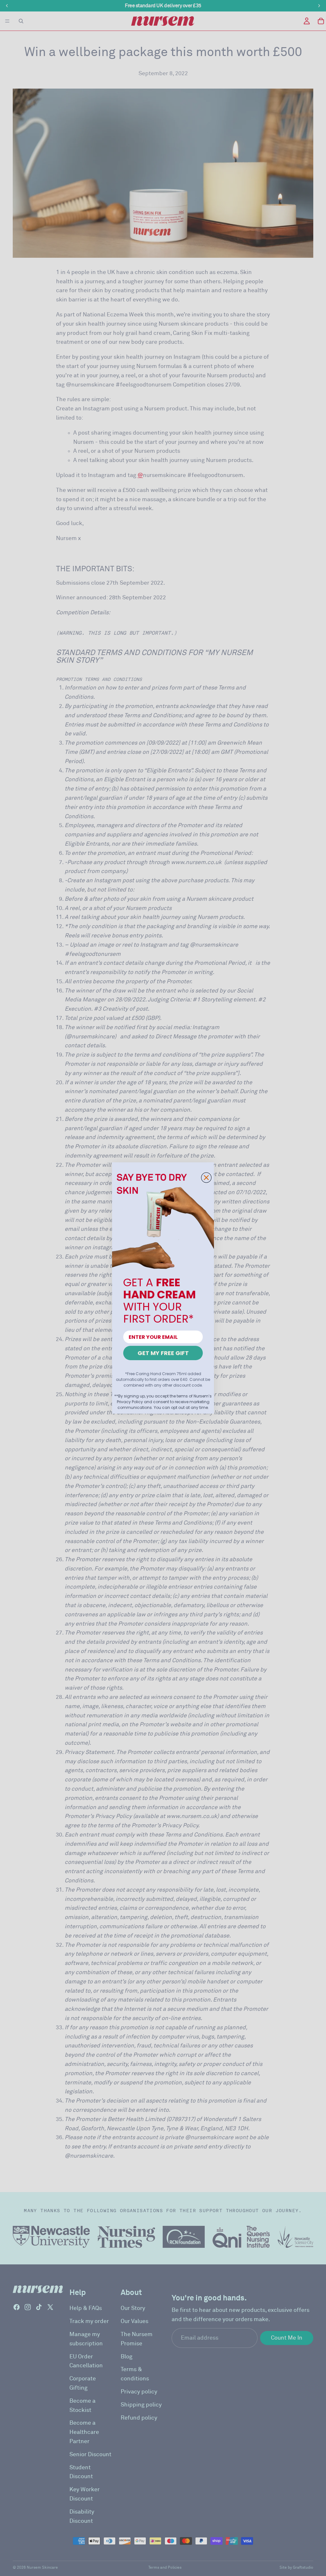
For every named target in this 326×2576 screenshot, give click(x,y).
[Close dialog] (206, 1178)
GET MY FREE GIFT (163, 1353)
